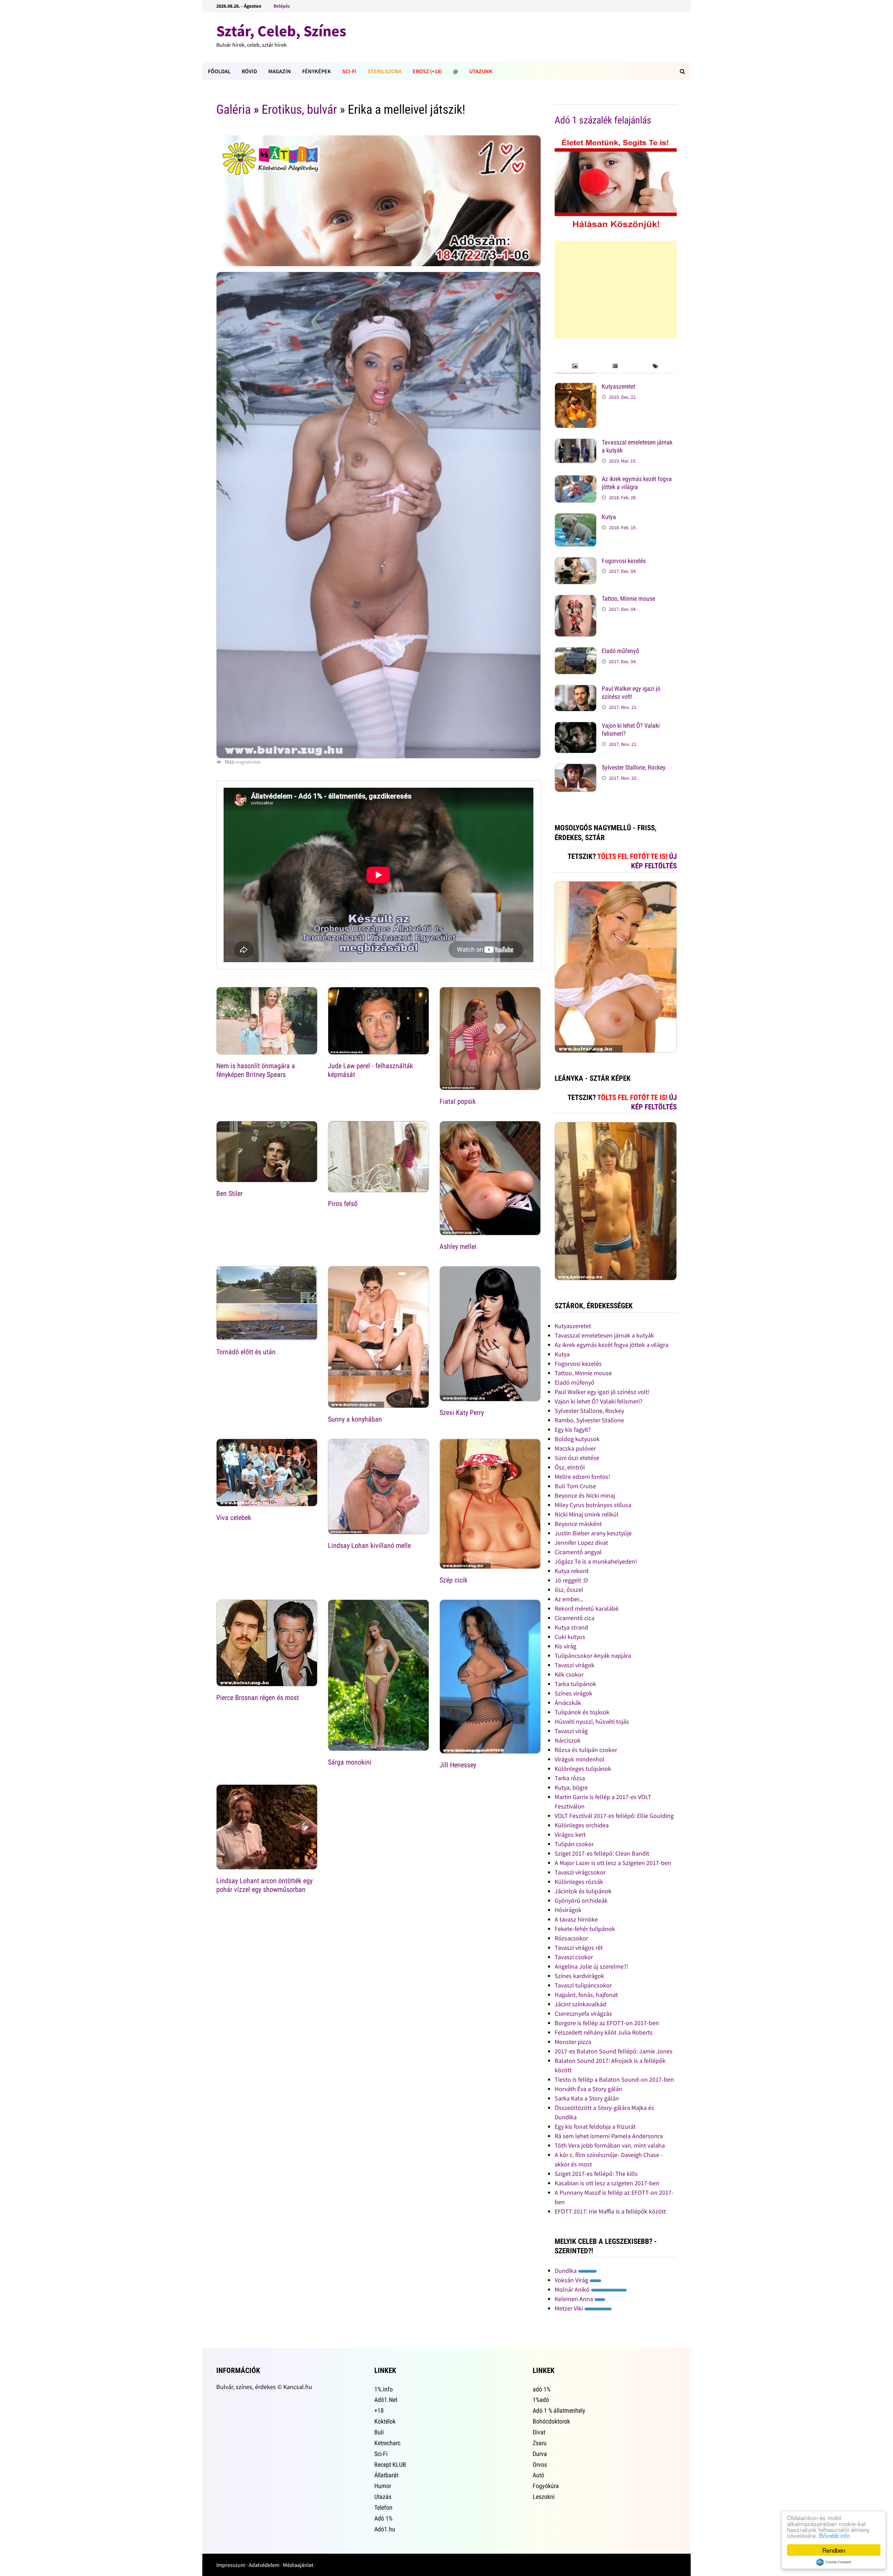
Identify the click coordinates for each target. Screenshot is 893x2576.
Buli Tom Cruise (575, 1486)
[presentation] (575, 366)
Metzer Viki (569, 2308)
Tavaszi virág (571, 1731)
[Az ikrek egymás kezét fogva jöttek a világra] (576, 480)
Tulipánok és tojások (582, 1712)
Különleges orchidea (582, 1825)
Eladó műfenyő (620, 651)
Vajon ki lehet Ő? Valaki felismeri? (599, 1401)
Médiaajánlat (298, 2565)
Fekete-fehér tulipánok (585, 1929)
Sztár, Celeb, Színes (281, 31)
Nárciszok (568, 1740)
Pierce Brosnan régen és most (258, 1698)
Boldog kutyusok (577, 1439)
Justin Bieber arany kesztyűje (593, 1533)
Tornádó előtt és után (246, 1352)
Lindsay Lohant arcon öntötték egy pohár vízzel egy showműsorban (264, 1885)
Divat (539, 2432)
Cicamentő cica (575, 1618)
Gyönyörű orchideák (581, 1900)
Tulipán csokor (574, 1844)
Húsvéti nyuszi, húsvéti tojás (592, 1721)
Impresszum (231, 2565)
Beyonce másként (578, 1524)
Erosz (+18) (427, 71)
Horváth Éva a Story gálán (588, 2089)
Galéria (234, 110)
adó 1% (542, 2389)
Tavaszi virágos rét (579, 1948)
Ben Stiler (230, 1193)
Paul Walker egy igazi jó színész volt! (631, 692)
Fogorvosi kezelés (624, 561)
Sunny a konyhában (355, 1419)
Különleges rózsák (579, 1882)
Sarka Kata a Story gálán (587, 2098)
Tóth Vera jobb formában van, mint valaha (610, 2145)
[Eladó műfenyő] (576, 652)
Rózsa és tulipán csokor (586, 1750)
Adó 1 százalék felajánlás (603, 120)
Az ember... (569, 1599)
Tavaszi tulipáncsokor (583, 1985)
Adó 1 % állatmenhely (559, 2410)
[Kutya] (576, 518)
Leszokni (544, 2497)
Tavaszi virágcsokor (580, 1872)
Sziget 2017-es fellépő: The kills (596, 2174)
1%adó (541, 2400)
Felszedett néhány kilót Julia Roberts (604, 2032)
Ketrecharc (387, 2443)
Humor (383, 2486)
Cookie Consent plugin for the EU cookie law (834, 2562)
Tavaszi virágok (575, 1665)
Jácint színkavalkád (580, 2004)
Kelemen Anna (575, 2299)
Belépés (282, 6)
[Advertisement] (616, 290)
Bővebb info (834, 2535)
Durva (540, 2454)
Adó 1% (383, 2518)
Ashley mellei (458, 1246)
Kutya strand (571, 1627)
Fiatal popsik (458, 1101)
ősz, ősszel (569, 1590)
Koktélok (385, 2421)
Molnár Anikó (573, 2289)
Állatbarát (386, 2475)
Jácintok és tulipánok (583, 1891)
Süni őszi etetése (577, 1458)
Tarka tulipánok (575, 1684)
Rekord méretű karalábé (587, 1608)
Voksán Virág (572, 2280)
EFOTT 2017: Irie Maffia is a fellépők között (610, 2211)
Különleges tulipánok (583, 1769)
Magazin (280, 71)
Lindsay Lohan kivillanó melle (369, 1545)
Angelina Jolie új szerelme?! (591, 1966)
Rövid (249, 71)
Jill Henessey (458, 1765)
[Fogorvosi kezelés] (576, 562)
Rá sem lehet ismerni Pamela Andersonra (609, 2136)
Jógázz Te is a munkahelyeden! (596, 1561)
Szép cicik (453, 1580)
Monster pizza (573, 2042)
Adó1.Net (386, 2400)
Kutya (609, 517)
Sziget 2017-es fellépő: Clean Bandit (602, 1853)
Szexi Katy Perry (462, 1413)
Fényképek (317, 71)
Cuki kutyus (570, 1637)
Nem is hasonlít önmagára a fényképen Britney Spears (256, 1070)
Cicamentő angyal (578, 1552)
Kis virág (565, 1646)
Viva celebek (234, 1518)
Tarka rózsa (570, 1778)
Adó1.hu (385, 2529)
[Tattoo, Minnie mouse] (576, 600)
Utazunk (481, 71)
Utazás (383, 2497)
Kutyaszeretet (618, 386)
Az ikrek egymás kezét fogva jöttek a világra (637, 483)
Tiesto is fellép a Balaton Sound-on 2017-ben (614, 2079)
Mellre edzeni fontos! (582, 1477)
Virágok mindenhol (580, 1759)
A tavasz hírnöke (576, 1919)
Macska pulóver (575, 1448)
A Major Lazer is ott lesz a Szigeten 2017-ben (613, 1863)
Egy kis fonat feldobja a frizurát (595, 2126)
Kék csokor (569, 1674)
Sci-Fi (349, 71)
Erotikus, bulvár (299, 110)
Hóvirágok (568, 1910)
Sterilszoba (385, 71)
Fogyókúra (546, 2486)
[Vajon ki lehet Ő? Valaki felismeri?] (576, 727)
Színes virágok (573, 1693)
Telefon (383, 2507)
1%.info (384, 2389)
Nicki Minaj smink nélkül (587, 1514)
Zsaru (540, 2443)
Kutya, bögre (571, 1787)
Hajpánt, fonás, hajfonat (586, 1995)
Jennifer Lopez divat (581, 1542)
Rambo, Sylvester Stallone (589, 1420)
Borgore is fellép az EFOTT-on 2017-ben (607, 2023)
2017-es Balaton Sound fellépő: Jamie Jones (614, 2051)
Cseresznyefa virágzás (583, 2013)
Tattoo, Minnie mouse (628, 598)
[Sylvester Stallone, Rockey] (576, 768)
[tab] (575, 366)
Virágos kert (570, 1834)
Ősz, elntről (570, 1467)
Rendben (834, 2550)
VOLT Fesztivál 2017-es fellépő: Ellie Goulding (614, 1816)
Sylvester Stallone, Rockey (634, 767)
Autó (538, 2475)
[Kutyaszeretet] (576, 387)
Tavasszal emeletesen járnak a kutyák (604, 1335)
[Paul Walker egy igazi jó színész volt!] (576, 690)
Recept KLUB (390, 2465)
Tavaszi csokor (574, 1957)
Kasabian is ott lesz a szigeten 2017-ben (607, 2183)
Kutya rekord (572, 1571)
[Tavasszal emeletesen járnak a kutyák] (576, 443)
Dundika (566, 2271)
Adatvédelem (264, 2565)
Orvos (540, 2465)
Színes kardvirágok (579, 1976)
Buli (379, 2432)
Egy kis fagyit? (573, 1429)
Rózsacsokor (571, 1938)
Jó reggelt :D (571, 1580)
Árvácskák (568, 1703)
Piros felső (343, 1204)
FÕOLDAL (219, 71)
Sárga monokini (350, 1762)
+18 (379, 2410)
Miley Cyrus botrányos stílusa (593, 1505)
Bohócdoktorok (551, 2421)
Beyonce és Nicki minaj (585, 1495)
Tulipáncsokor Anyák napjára (593, 1656)
